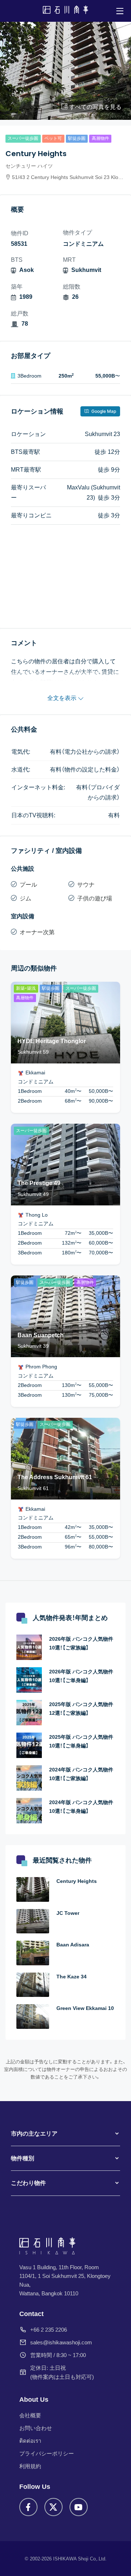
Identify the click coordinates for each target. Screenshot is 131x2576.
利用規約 (30, 2466)
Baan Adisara (73, 1945)
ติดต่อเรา (30, 2441)
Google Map (103, 411)
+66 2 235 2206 (49, 2330)
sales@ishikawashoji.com (61, 2342)
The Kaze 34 (72, 1977)
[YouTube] (79, 2507)
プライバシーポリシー (47, 2453)
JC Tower (68, 1913)
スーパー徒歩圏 (23, 138)
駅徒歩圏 (77, 138)
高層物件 (100, 138)
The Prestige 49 (39, 1183)
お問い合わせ (36, 2428)
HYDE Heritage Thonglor (52, 1041)
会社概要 (30, 2415)
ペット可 (53, 138)
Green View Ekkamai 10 (85, 2008)
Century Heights (77, 1881)
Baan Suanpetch (41, 1335)
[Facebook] (28, 2507)
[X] (53, 2507)
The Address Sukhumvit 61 (55, 1477)
